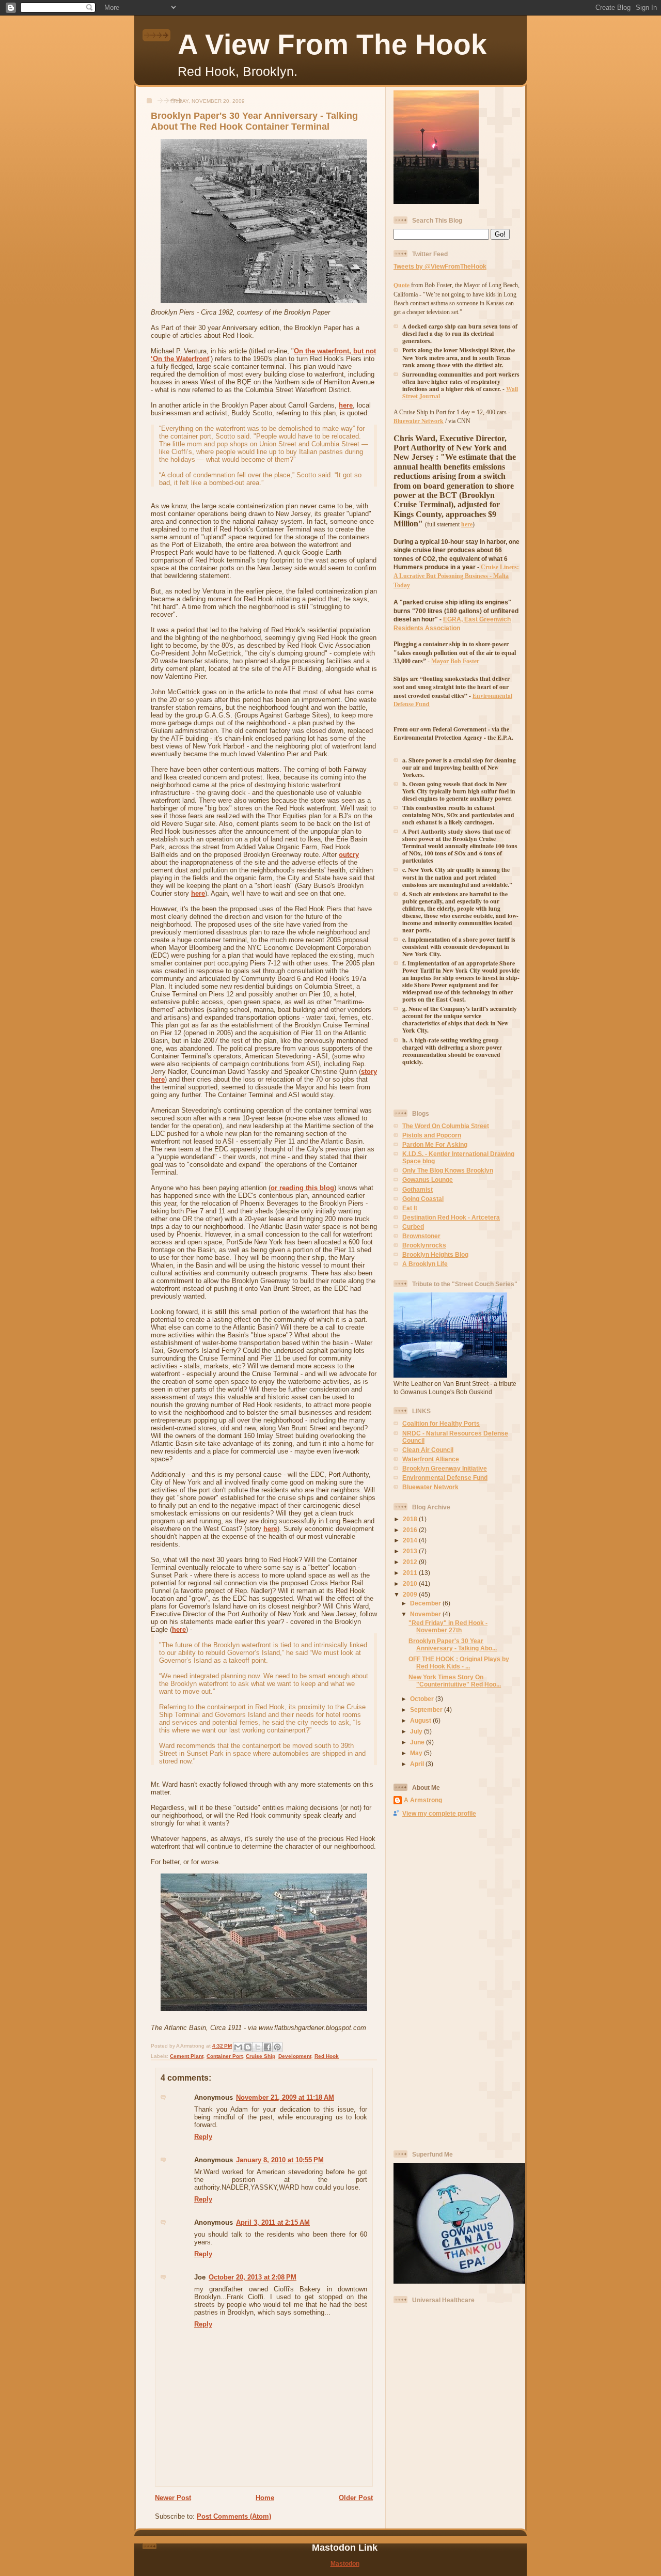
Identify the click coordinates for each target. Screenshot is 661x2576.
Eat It (410, 1208)
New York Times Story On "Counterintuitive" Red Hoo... (455, 1681)
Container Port (225, 2056)
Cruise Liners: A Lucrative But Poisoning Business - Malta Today (456, 576)
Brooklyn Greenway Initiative (445, 1468)
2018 (411, 1519)
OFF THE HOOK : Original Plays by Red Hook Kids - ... (459, 1662)
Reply (203, 2137)
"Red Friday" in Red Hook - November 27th (448, 1626)
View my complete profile (439, 1813)
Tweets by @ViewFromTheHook (440, 266)
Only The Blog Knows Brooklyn (448, 1170)
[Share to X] (258, 2047)
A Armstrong (423, 1800)
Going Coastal (423, 1199)
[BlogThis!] (248, 2047)
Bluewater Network (430, 1487)
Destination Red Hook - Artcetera (451, 1217)
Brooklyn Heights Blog (435, 1254)
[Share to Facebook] (267, 2047)
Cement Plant (187, 2056)
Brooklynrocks (424, 1245)
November (426, 1614)
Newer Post (173, 2498)
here (346, 405)
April (418, 1764)
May (417, 1753)
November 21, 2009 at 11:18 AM (285, 2097)
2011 (411, 1573)
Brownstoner (421, 1236)
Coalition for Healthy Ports (441, 1423)
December (426, 1603)
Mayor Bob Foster (455, 661)
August (421, 1720)
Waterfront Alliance (431, 1459)
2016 (411, 1530)
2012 (411, 1562)
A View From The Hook (332, 44)
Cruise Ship (261, 2056)
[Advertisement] (435, 1983)
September (427, 1709)
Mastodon (345, 2563)
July (417, 1731)
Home (265, 2498)
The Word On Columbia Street (446, 1126)
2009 (411, 1594)
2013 (411, 1551)
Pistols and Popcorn (432, 1135)
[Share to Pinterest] (277, 2047)
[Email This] (238, 2047)
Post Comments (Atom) (234, 2516)
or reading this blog (302, 1188)
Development (295, 2056)
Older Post (356, 2498)
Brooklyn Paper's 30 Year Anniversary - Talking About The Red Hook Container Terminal (254, 121)
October (423, 1699)
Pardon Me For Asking (435, 1144)
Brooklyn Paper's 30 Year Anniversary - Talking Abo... (453, 1644)
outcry (349, 855)
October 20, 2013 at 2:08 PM (253, 2277)
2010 (411, 1583)
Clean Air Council (428, 1450)
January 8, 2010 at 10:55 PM (280, 2160)
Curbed (413, 1227)
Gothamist (418, 1189)
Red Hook (327, 2056)
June (418, 1742)
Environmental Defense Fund (445, 1478)
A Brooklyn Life (425, 1264)
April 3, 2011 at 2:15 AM (273, 2222)
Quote (402, 285)
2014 (411, 1540)
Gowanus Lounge (428, 1180)
